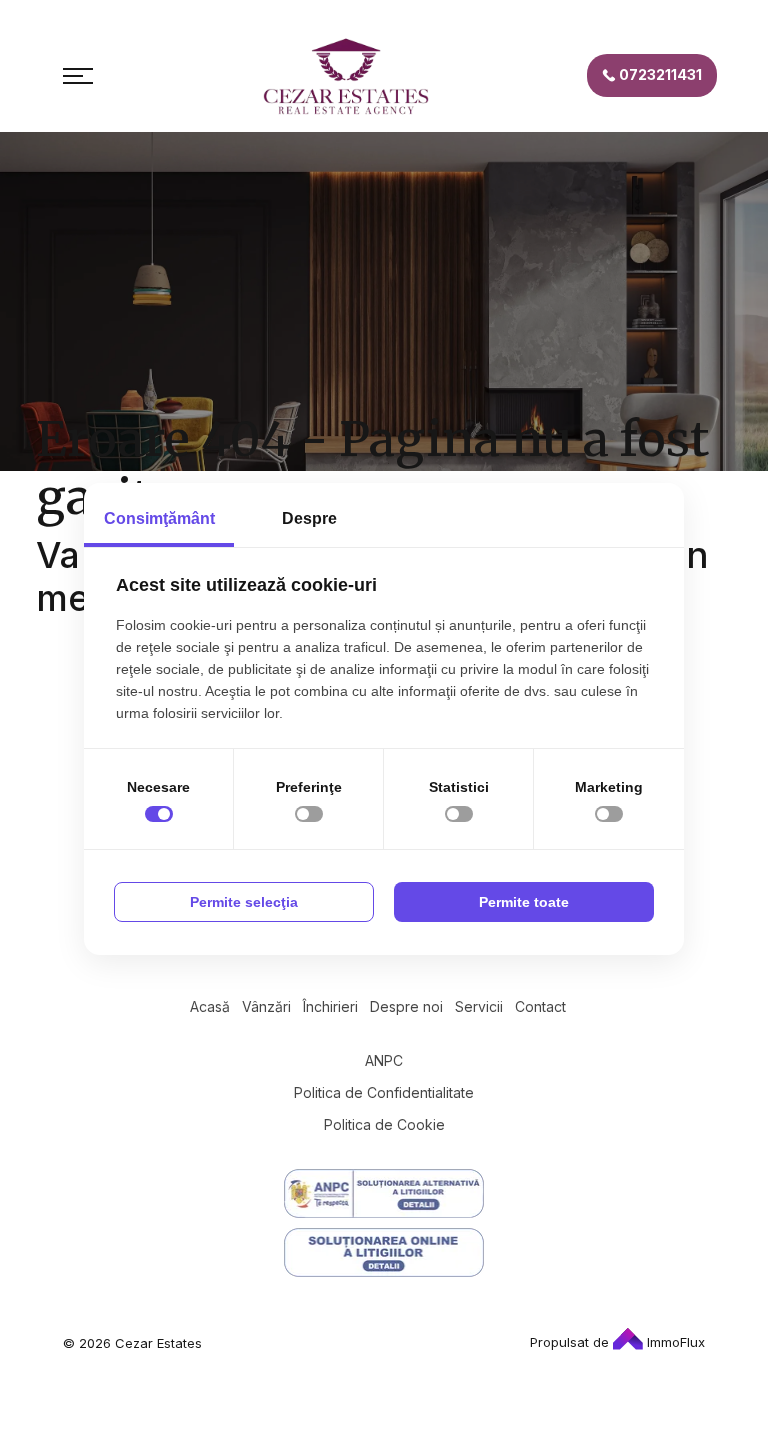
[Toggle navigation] (78, 76)
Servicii (479, 1006)
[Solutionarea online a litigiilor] (384, 1252)
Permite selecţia (244, 902)
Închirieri (330, 1006)
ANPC (384, 1060)
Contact (540, 1006)
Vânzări (266, 1006)
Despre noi (406, 1006)
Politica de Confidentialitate (384, 1092)
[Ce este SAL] (384, 1193)
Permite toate (524, 902)
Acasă (210, 1006)
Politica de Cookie (384, 1124)
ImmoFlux (674, 1342)
